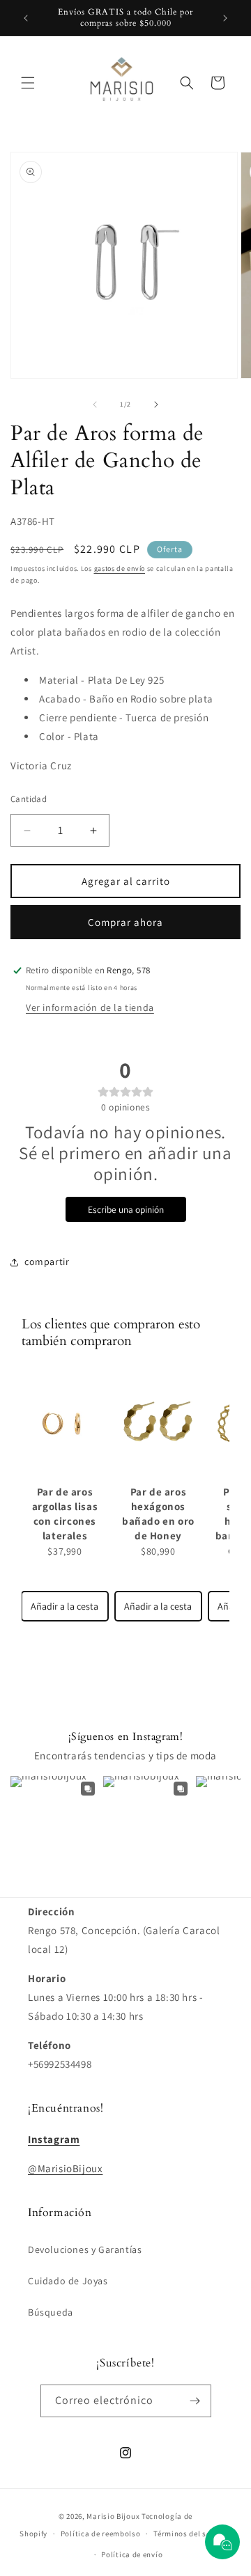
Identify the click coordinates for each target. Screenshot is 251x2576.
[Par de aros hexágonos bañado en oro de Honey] (158, 1423)
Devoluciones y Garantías (85, 2249)
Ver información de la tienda (90, 1007)
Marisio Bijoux (113, 2516)
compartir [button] (47, 1262)
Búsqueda (51, 2312)
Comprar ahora (125, 922)
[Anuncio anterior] (26, 18)
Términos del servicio (192, 2534)
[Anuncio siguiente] (225, 18)
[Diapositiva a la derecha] (156, 405)
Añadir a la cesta (64, 1606)
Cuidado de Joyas (68, 2281)
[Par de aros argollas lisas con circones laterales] (65, 1423)
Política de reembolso (101, 2534)
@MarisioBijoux (65, 2168)
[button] (28, 83)
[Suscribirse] (195, 2401)
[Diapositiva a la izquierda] (95, 405)
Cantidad (29, 799)
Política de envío (132, 2554)
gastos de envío (120, 568)
